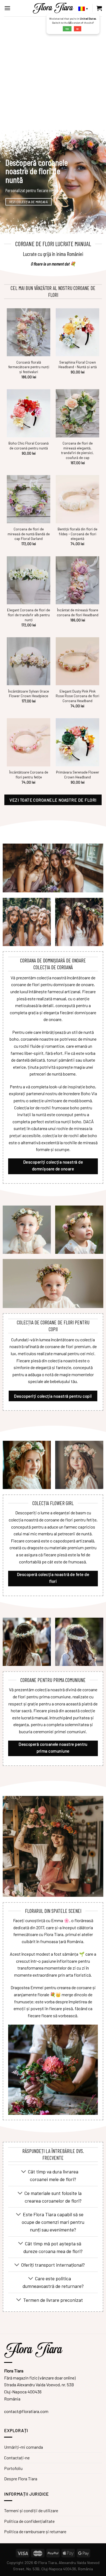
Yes (67, 29)
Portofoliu (13, 2468)
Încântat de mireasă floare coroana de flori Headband (78, 612)
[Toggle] (24, 2172)
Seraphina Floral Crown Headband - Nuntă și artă (78, 365)
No (77, 29)
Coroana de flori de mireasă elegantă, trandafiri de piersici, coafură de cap (77, 450)
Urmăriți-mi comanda (24, 2447)
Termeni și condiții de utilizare (31, 2510)
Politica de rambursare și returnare (35, 2531)
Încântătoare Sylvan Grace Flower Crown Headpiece (29, 694)
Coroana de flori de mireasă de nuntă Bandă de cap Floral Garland (29, 534)
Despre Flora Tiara (21, 2479)
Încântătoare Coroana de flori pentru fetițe (29, 774)
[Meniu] (7, 8)
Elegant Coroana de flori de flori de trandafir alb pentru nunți (29, 615)
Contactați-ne (17, 2458)
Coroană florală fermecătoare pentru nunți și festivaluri (29, 367)
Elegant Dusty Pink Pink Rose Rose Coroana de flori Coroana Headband (77, 696)
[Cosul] (99, 8)
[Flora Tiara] (53, 8)
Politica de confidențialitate (29, 2521)
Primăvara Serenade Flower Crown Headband (78, 774)
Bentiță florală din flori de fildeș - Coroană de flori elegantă (77, 534)
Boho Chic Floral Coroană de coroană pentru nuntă (29, 446)
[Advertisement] (53, 72)
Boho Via (89, 1093)
